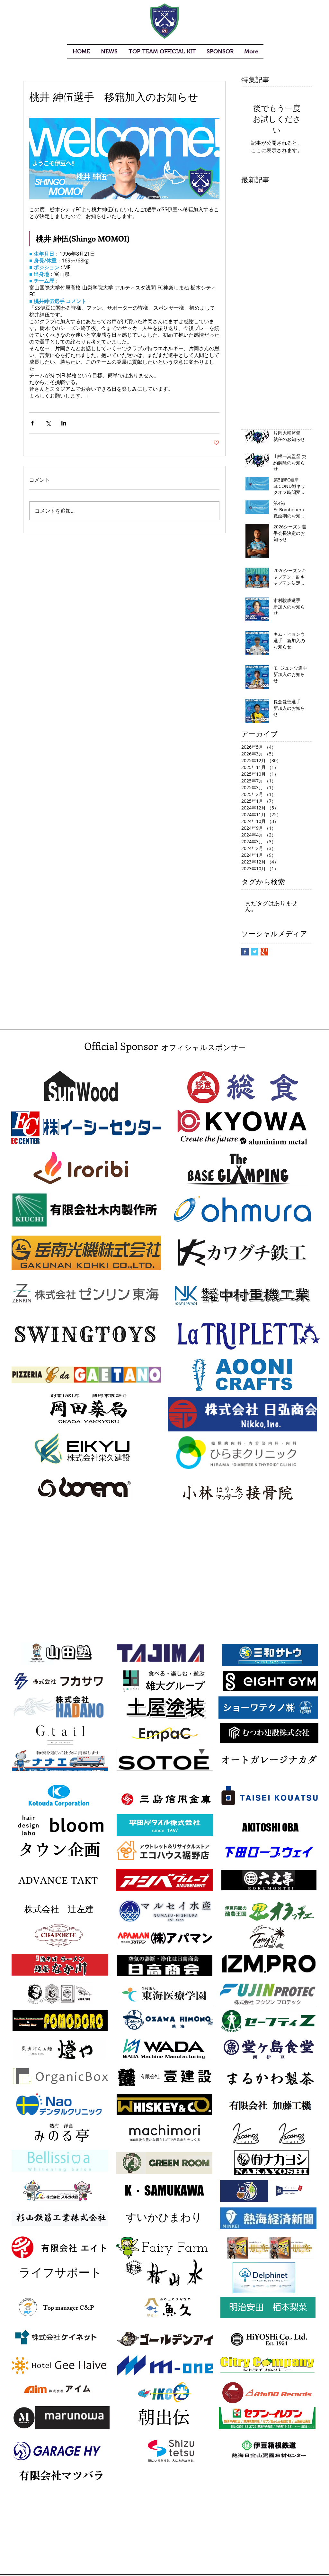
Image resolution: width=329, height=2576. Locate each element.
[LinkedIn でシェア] (64, 423)
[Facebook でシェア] (32, 423)
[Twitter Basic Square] (255, 952)
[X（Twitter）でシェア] (48, 423)
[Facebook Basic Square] (245, 952)
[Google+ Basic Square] (264, 952)
